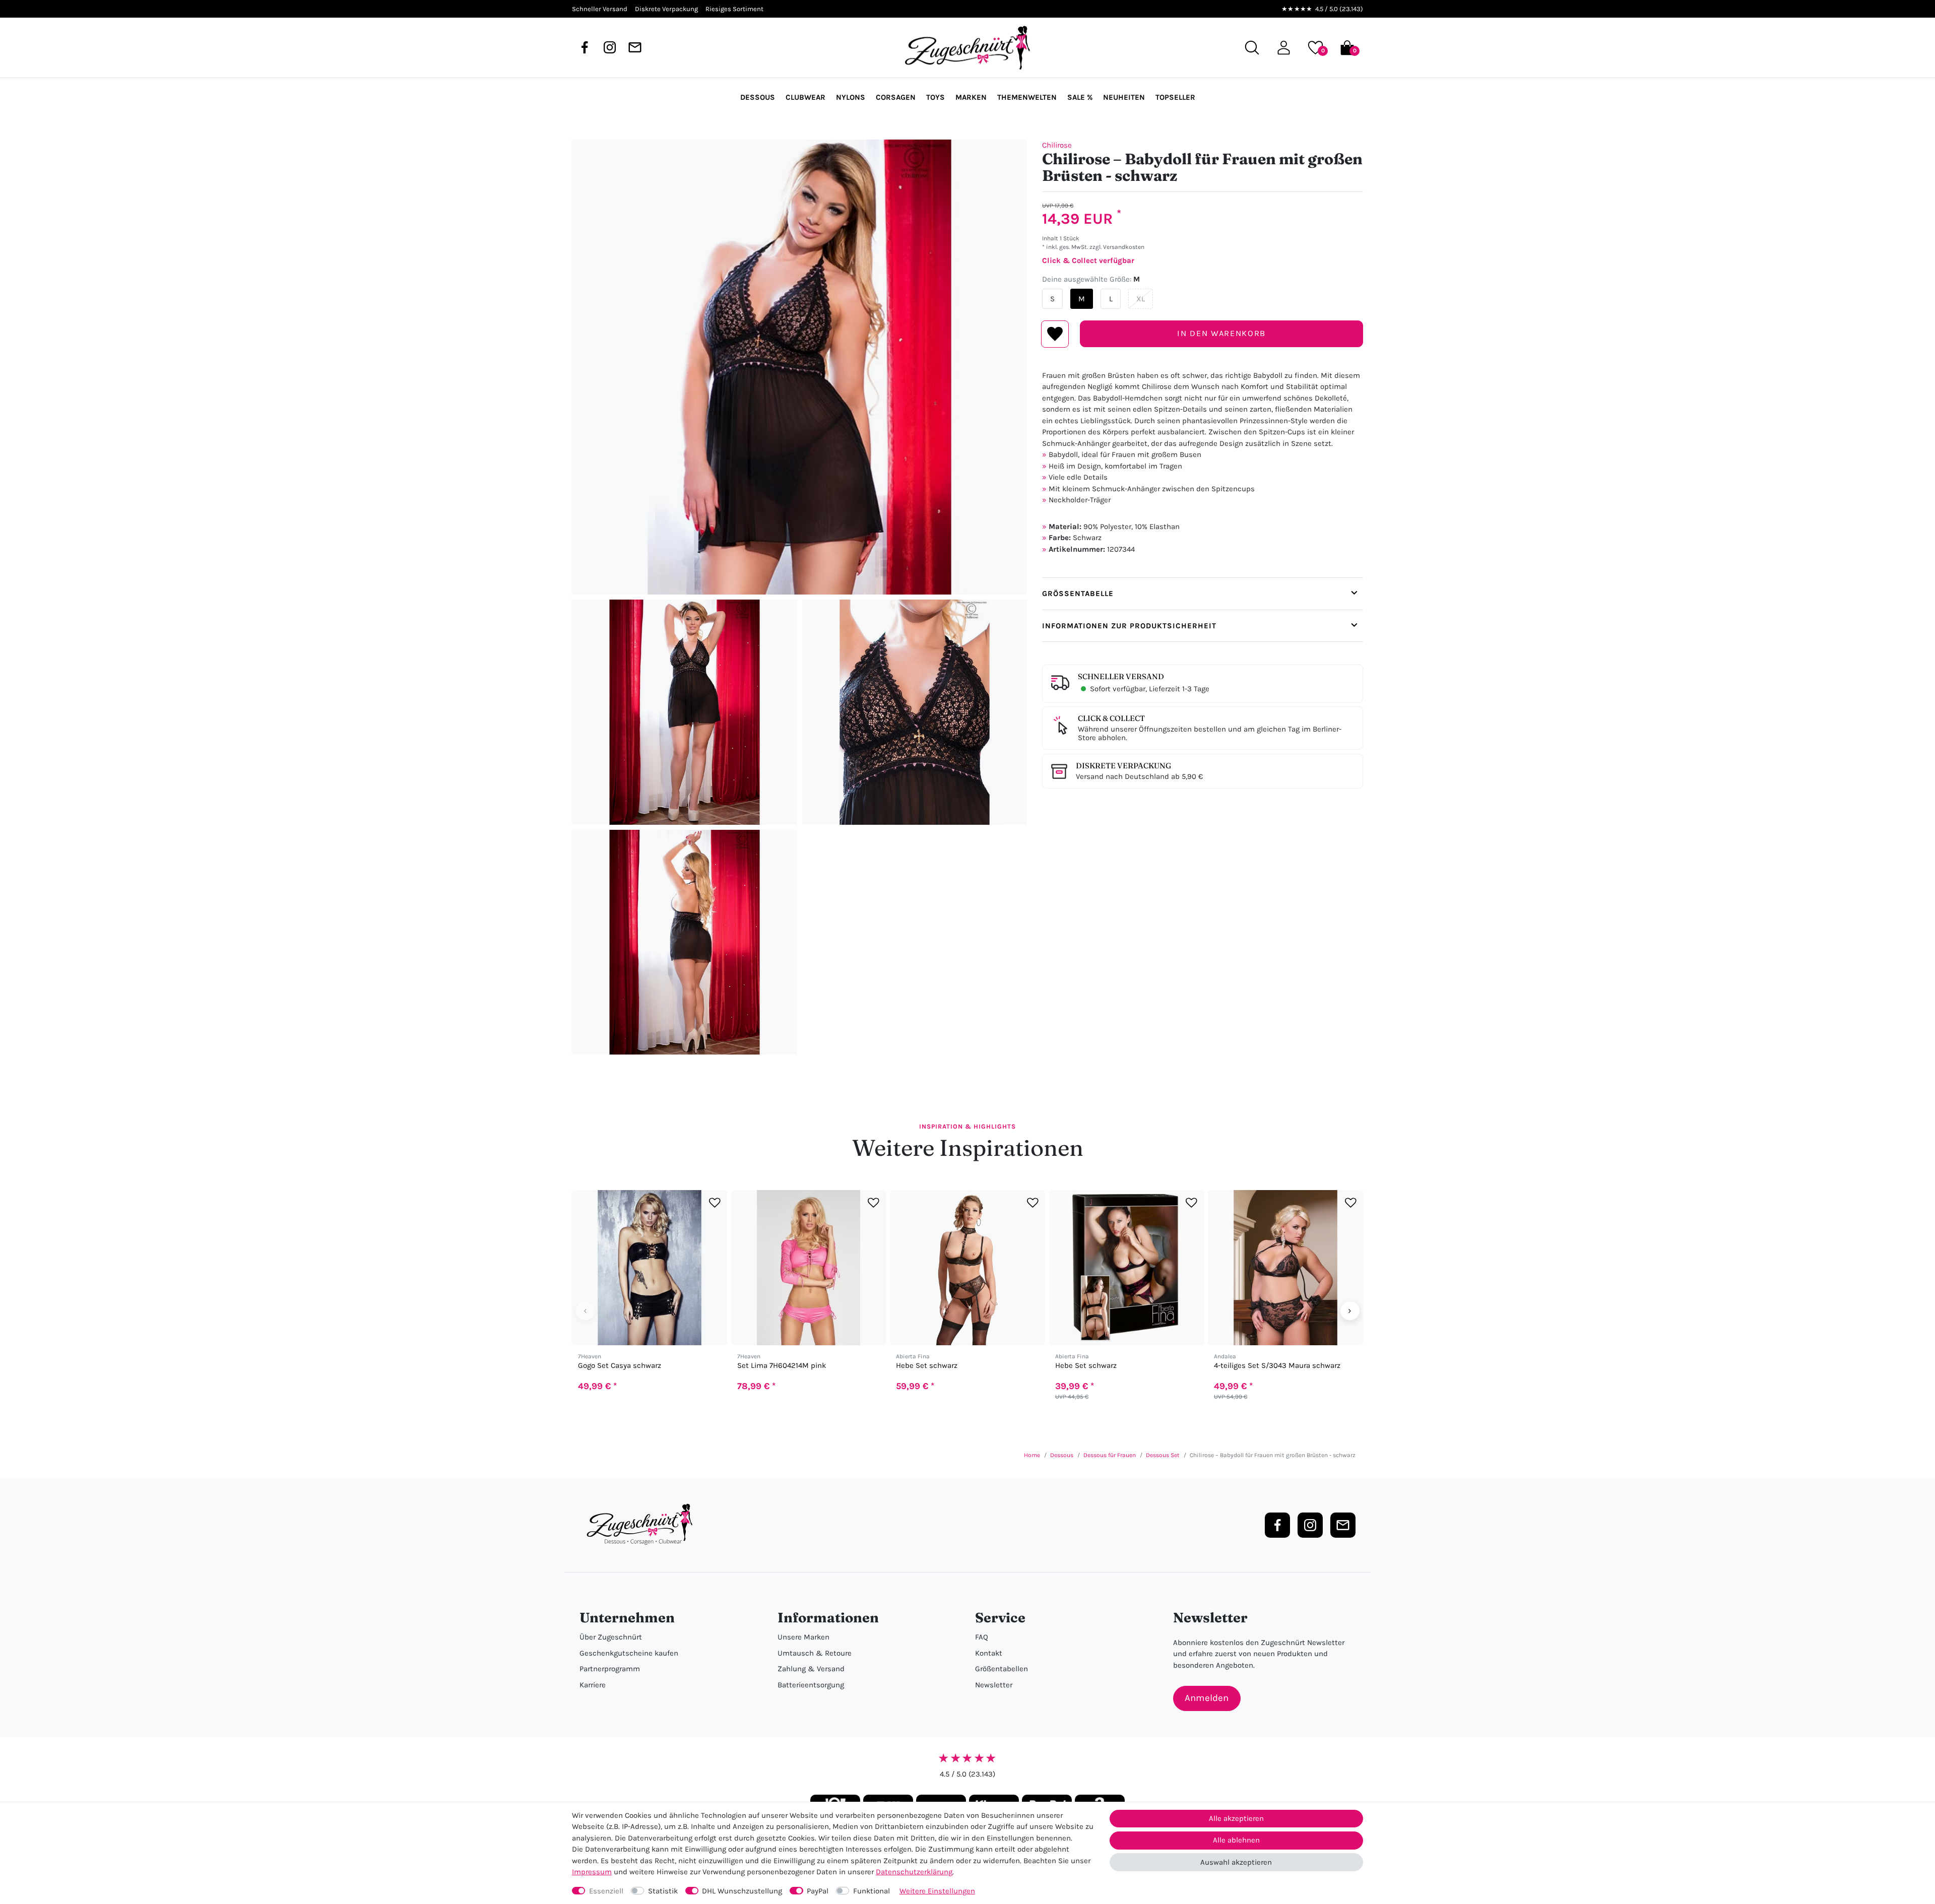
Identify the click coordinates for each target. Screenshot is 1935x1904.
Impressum (592, 1872)
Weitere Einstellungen (937, 1891)
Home (1032, 1455)
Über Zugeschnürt (611, 1637)
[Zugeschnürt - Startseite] (967, 48)
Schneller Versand (1121, 676)
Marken (971, 97)
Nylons (851, 97)
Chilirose (1057, 145)
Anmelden (1207, 1698)
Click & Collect (1111, 718)
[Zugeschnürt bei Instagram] (610, 47)
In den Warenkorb (1221, 333)
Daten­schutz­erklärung (914, 1872)
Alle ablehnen (1236, 1840)
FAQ (982, 1637)
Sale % (1080, 97)
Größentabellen (1002, 1669)
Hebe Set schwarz (927, 1366)
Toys (936, 97)
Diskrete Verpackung (1123, 766)
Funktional (872, 1891)
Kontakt (989, 1653)
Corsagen (896, 97)
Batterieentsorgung (811, 1685)
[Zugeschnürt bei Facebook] (585, 47)
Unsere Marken (803, 1637)
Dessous (758, 97)
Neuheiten (1124, 97)
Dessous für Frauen (1110, 1455)
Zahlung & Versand (811, 1669)
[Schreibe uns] (635, 47)
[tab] (1203, 594)
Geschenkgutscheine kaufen (629, 1653)
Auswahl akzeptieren (1236, 1862)
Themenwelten (1027, 97)
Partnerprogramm (610, 1669)
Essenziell (606, 1891)
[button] (1284, 48)
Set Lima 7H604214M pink (782, 1366)
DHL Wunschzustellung (742, 1891)
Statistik (663, 1891)
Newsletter (994, 1685)
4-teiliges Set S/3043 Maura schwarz (1277, 1366)
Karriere (593, 1685)
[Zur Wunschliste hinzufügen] (715, 1203)
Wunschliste (1055, 334)
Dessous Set (1163, 1455)
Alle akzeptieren (1236, 1818)
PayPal (818, 1891)
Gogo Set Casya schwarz (620, 1366)
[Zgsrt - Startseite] (642, 1525)
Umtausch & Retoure (815, 1653)
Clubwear (805, 97)
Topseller (1175, 97)
